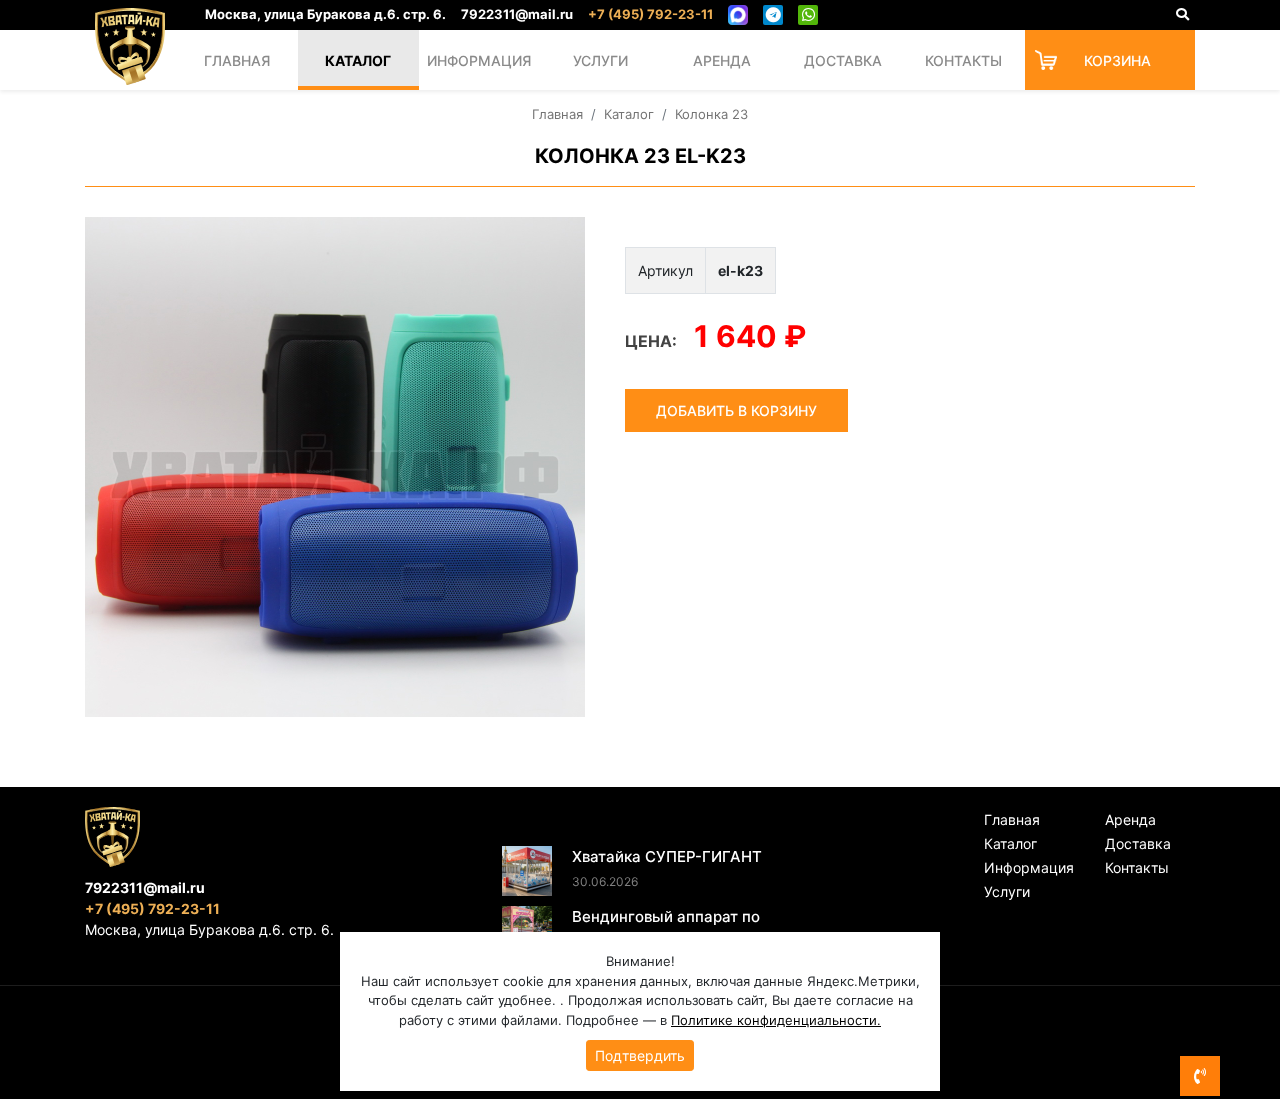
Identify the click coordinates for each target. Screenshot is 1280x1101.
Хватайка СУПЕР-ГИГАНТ (667, 856)
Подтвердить (640, 1055)
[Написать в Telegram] (773, 15)
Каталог (358, 60)
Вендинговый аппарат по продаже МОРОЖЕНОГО (666, 928)
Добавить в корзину (736, 410)
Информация (479, 60)
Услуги (600, 60)
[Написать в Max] (738, 15)
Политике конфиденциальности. (776, 1020)
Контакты (963, 60)
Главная (237, 60)
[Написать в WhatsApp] (808, 15)
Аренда (722, 60)
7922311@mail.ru (517, 14)
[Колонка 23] (335, 467)
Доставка (843, 60)
